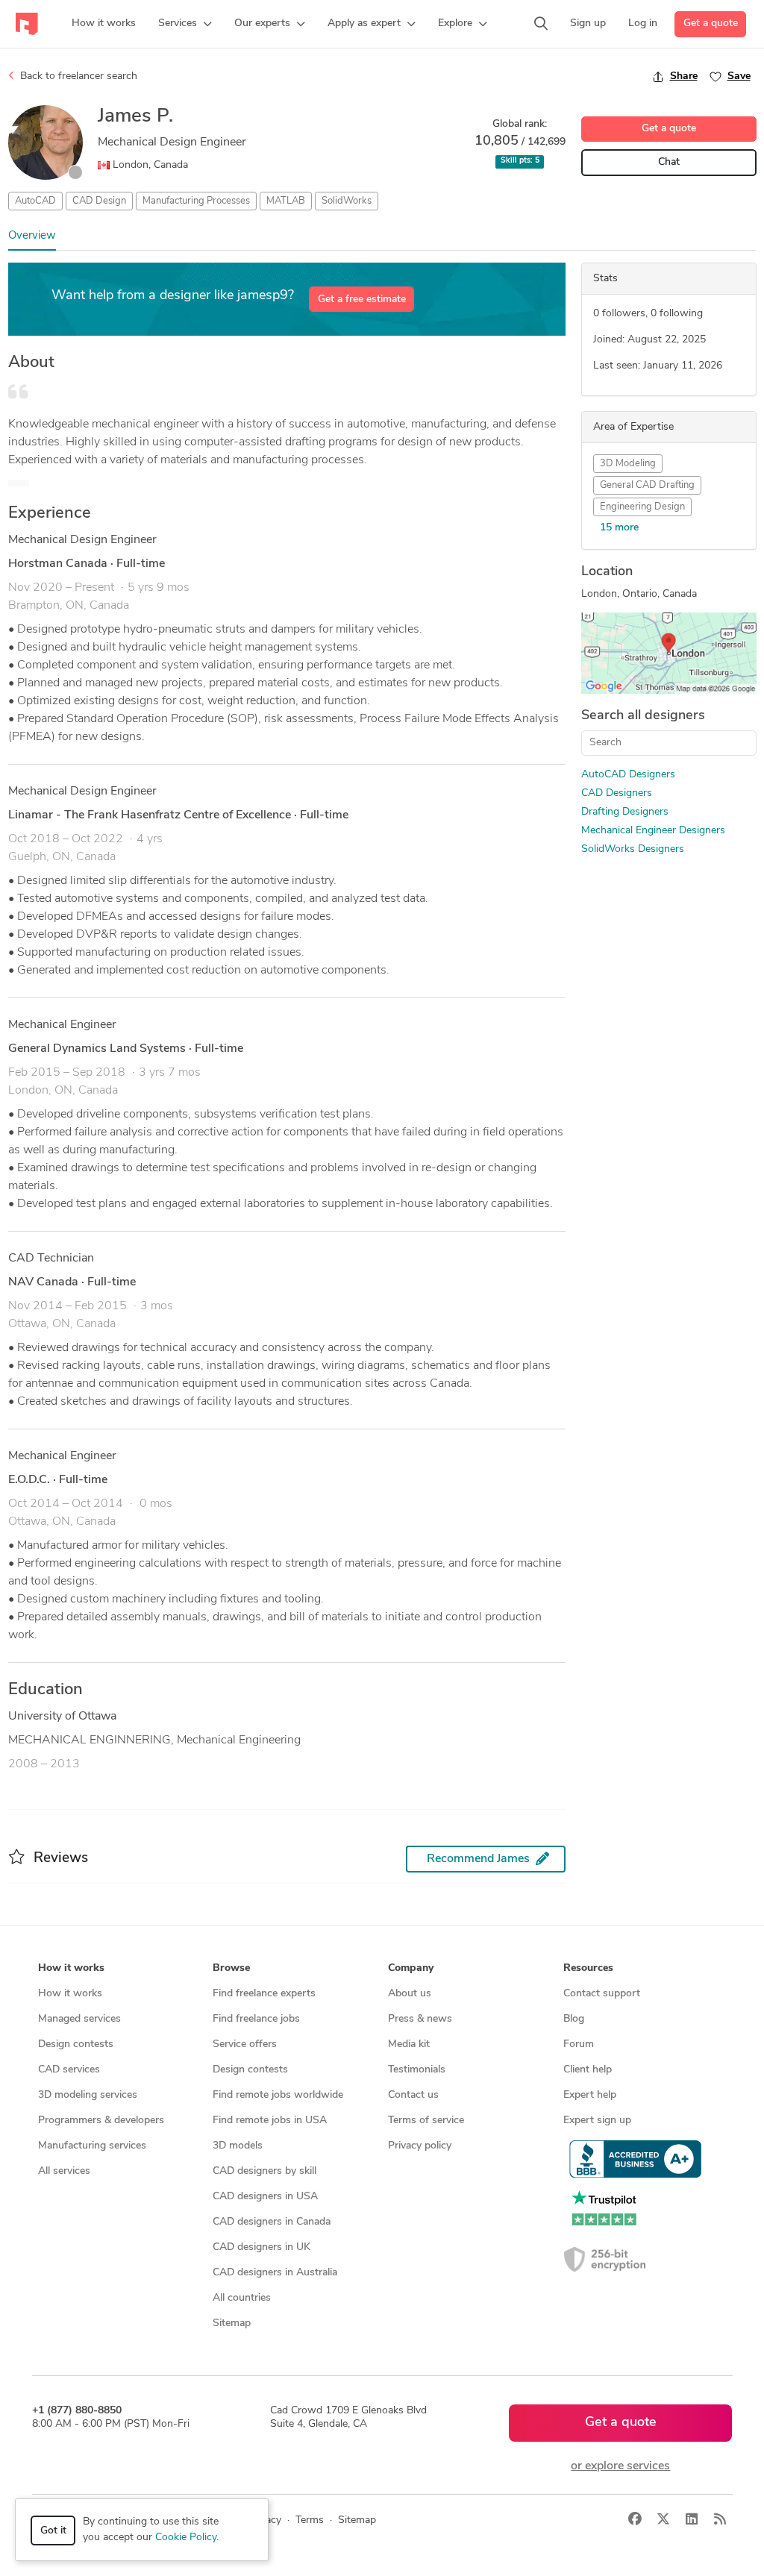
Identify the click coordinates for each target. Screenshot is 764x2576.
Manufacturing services (92, 2146)
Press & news (420, 2019)
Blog (574, 2019)
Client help (588, 2070)
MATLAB (286, 201)
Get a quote (711, 23)
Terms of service (426, 2121)
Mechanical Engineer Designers (653, 831)
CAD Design (99, 201)
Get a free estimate (362, 300)
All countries (242, 2298)
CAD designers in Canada (272, 2222)
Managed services (79, 2019)
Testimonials (417, 2070)
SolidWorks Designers (633, 849)
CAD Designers (617, 793)
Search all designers (643, 716)
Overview (32, 236)
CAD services (69, 2070)
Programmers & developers (101, 2121)
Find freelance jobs (256, 2019)
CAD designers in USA (265, 2197)
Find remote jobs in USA (270, 2121)
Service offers (245, 2044)
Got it (53, 2531)
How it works (70, 1994)
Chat (669, 162)
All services (64, 2171)
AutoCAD (35, 201)
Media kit (409, 2044)
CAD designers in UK (262, 2247)
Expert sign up (597, 2121)
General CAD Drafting (647, 485)
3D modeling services (88, 2095)
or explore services (620, 2466)
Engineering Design (642, 507)
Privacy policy (420, 2146)
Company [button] (411, 1968)
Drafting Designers (625, 812)
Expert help (590, 2095)
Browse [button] (231, 1968)
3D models (238, 2146)
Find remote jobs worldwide (278, 2095)
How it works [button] (71, 1968)
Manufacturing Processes (196, 201)
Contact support (602, 1994)
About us (410, 1994)
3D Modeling (628, 464)
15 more (619, 528)
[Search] (541, 24)
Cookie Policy (186, 2538)
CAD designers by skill (264, 2171)
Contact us (413, 2095)
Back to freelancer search (77, 76)
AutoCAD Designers (628, 775)
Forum (579, 2044)
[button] (185, 24)
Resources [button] (588, 1968)
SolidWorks (347, 201)
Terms (310, 2520)
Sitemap (232, 2323)
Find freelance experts (264, 1994)
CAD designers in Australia (275, 2273)
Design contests (76, 2044)
